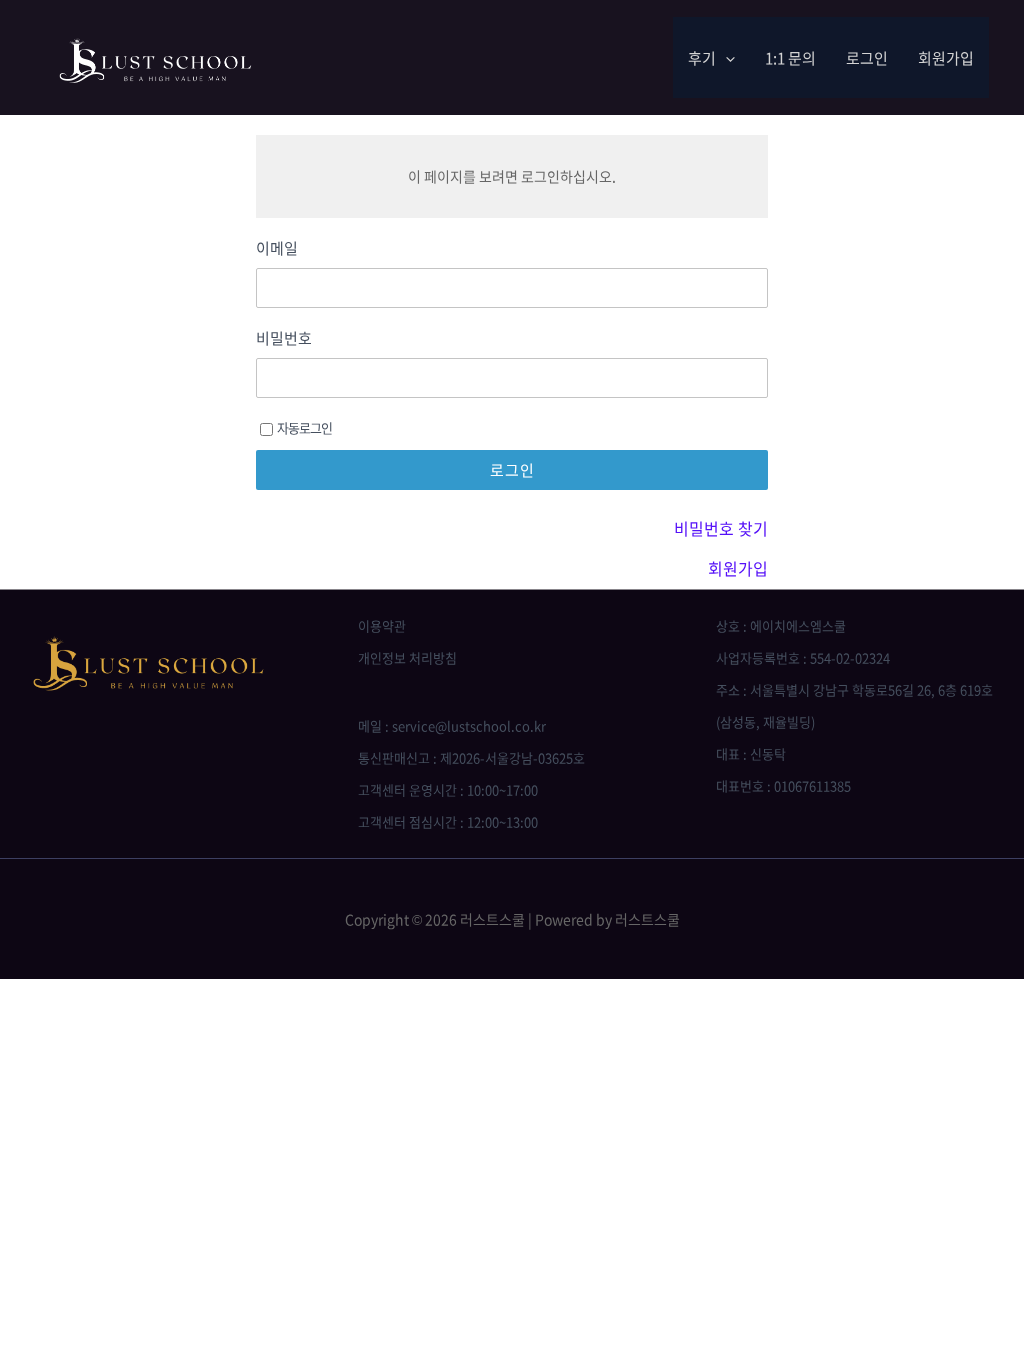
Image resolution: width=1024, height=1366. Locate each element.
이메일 (277, 248)
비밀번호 (284, 338)
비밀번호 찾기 (721, 528)
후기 (702, 58)
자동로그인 (304, 427)
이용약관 (382, 625)
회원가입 (946, 58)
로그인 (867, 58)
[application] (725, 58)
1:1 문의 (790, 58)
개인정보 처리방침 (407, 657)
